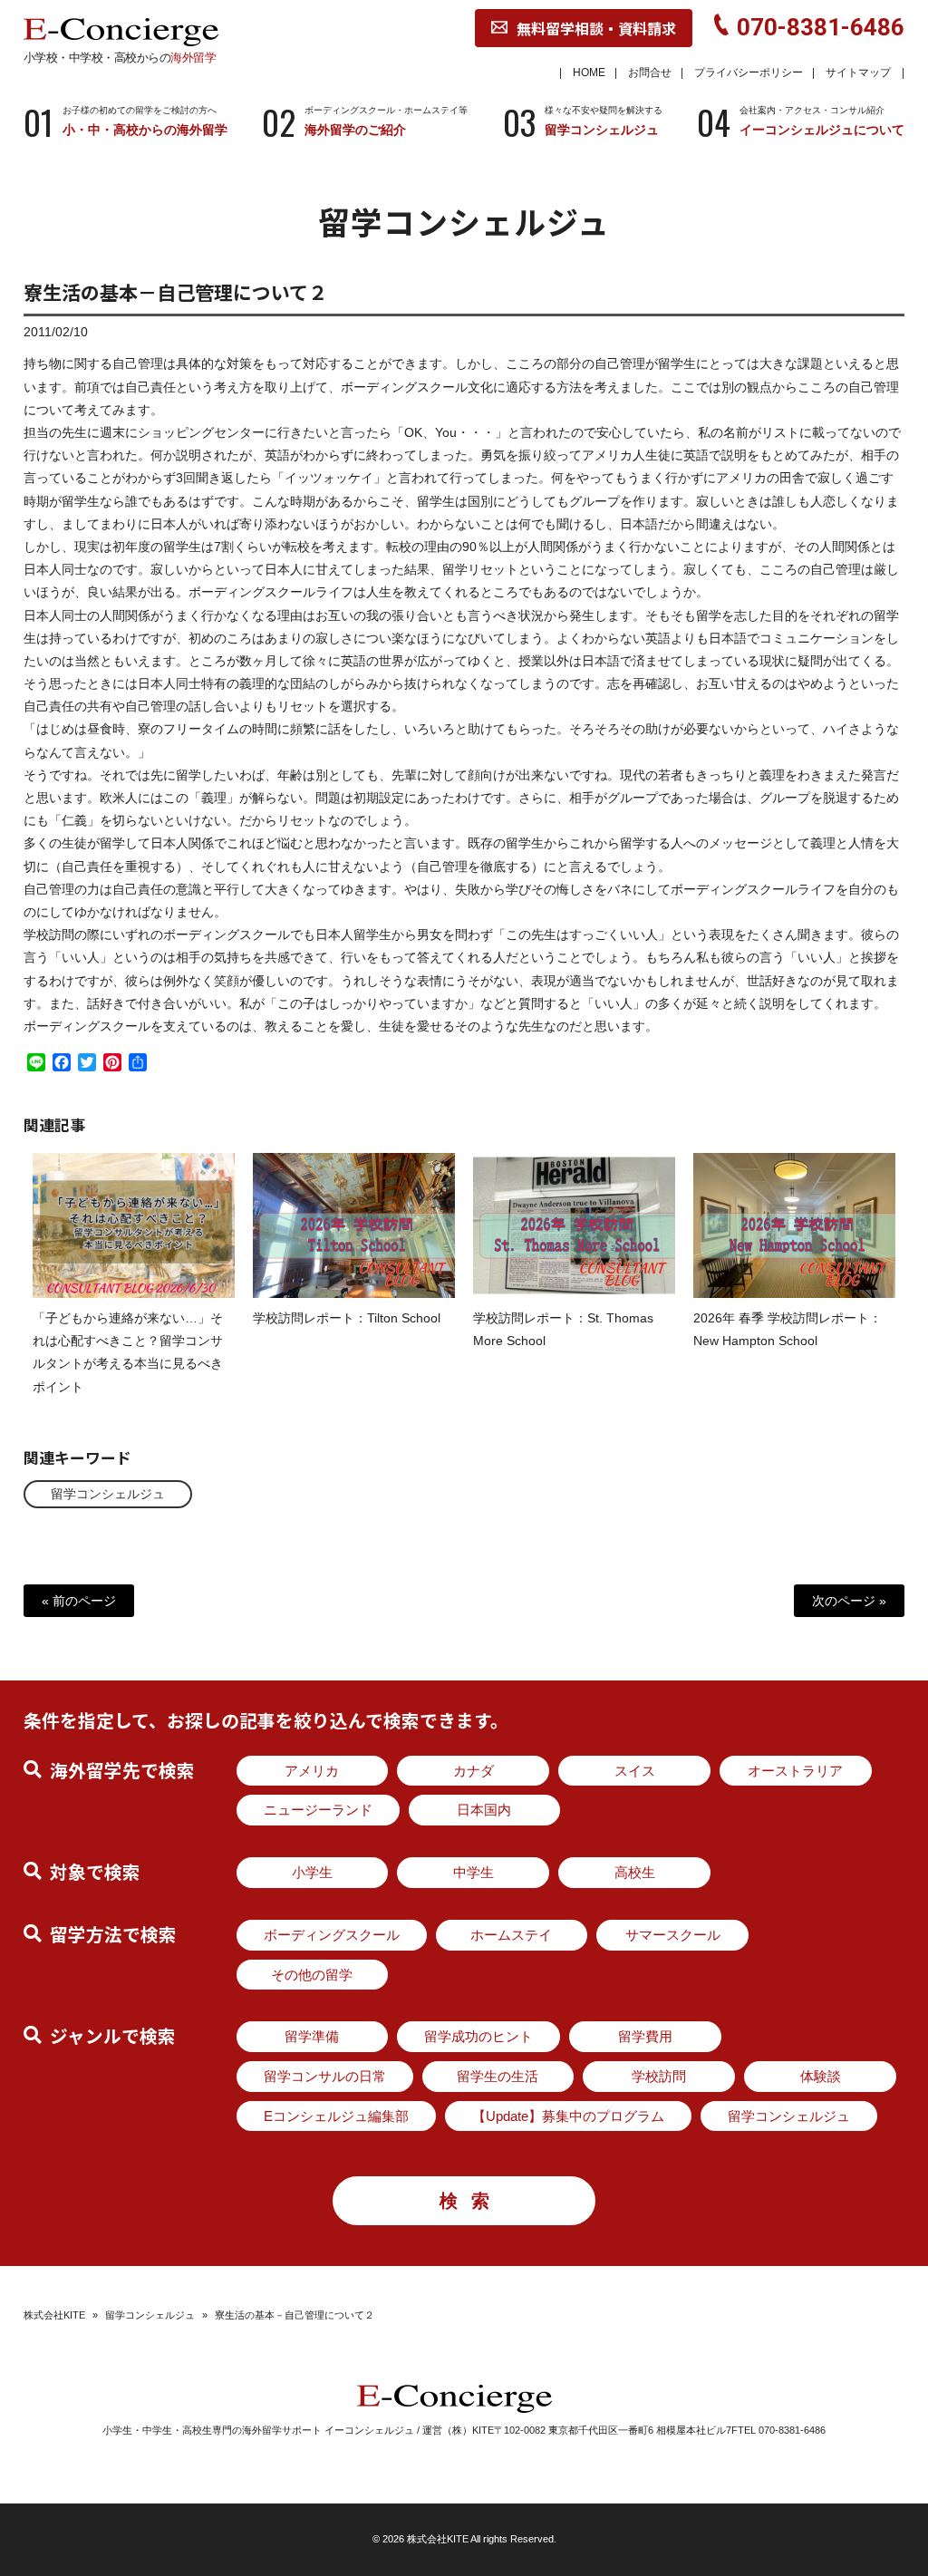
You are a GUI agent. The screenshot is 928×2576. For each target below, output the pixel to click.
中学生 (474, 1872)
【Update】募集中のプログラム (568, 2116)
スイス (635, 1771)
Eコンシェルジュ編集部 (336, 2116)
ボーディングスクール (332, 1935)
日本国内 (484, 1810)
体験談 (821, 2076)
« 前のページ (79, 1601)
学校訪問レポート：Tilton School (347, 1318)
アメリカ (312, 1771)
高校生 (635, 1872)
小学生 (312, 1872)
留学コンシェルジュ (108, 1494)
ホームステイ (511, 1935)
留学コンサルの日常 (325, 2076)
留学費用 (645, 2036)
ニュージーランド (318, 1810)
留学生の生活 (498, 2076)
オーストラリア (795, 1771)
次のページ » (849, 1601)
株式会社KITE (54, 2315)
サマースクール (673, 1935)
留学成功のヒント (478, 2036)
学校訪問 (659, 2076)
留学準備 (312, 2036)
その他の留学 (312, 1975)
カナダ (474, 1771)
